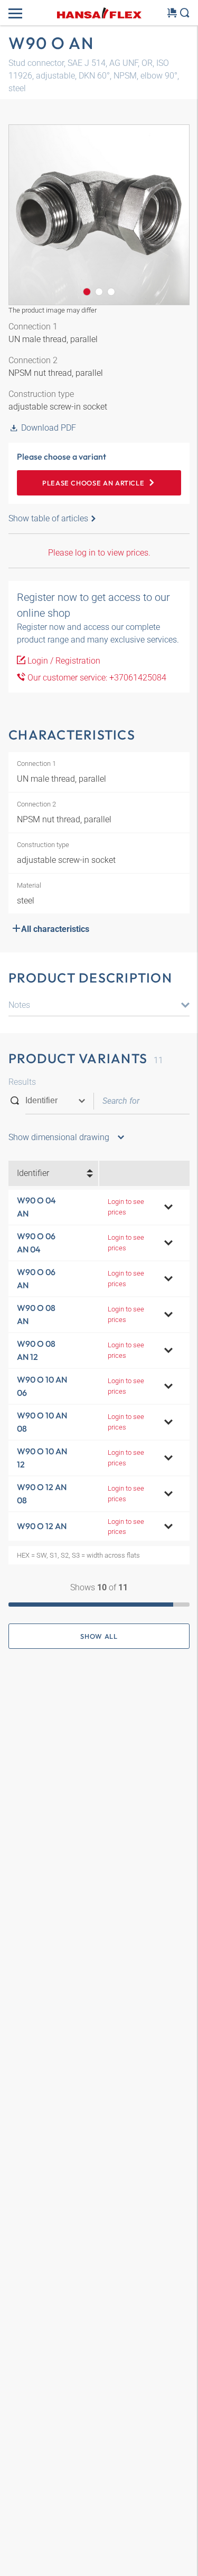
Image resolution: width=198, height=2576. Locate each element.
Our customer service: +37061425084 (96, 678)
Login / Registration (63, 661)
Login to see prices (126, 1207)
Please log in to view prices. (99, 553)
